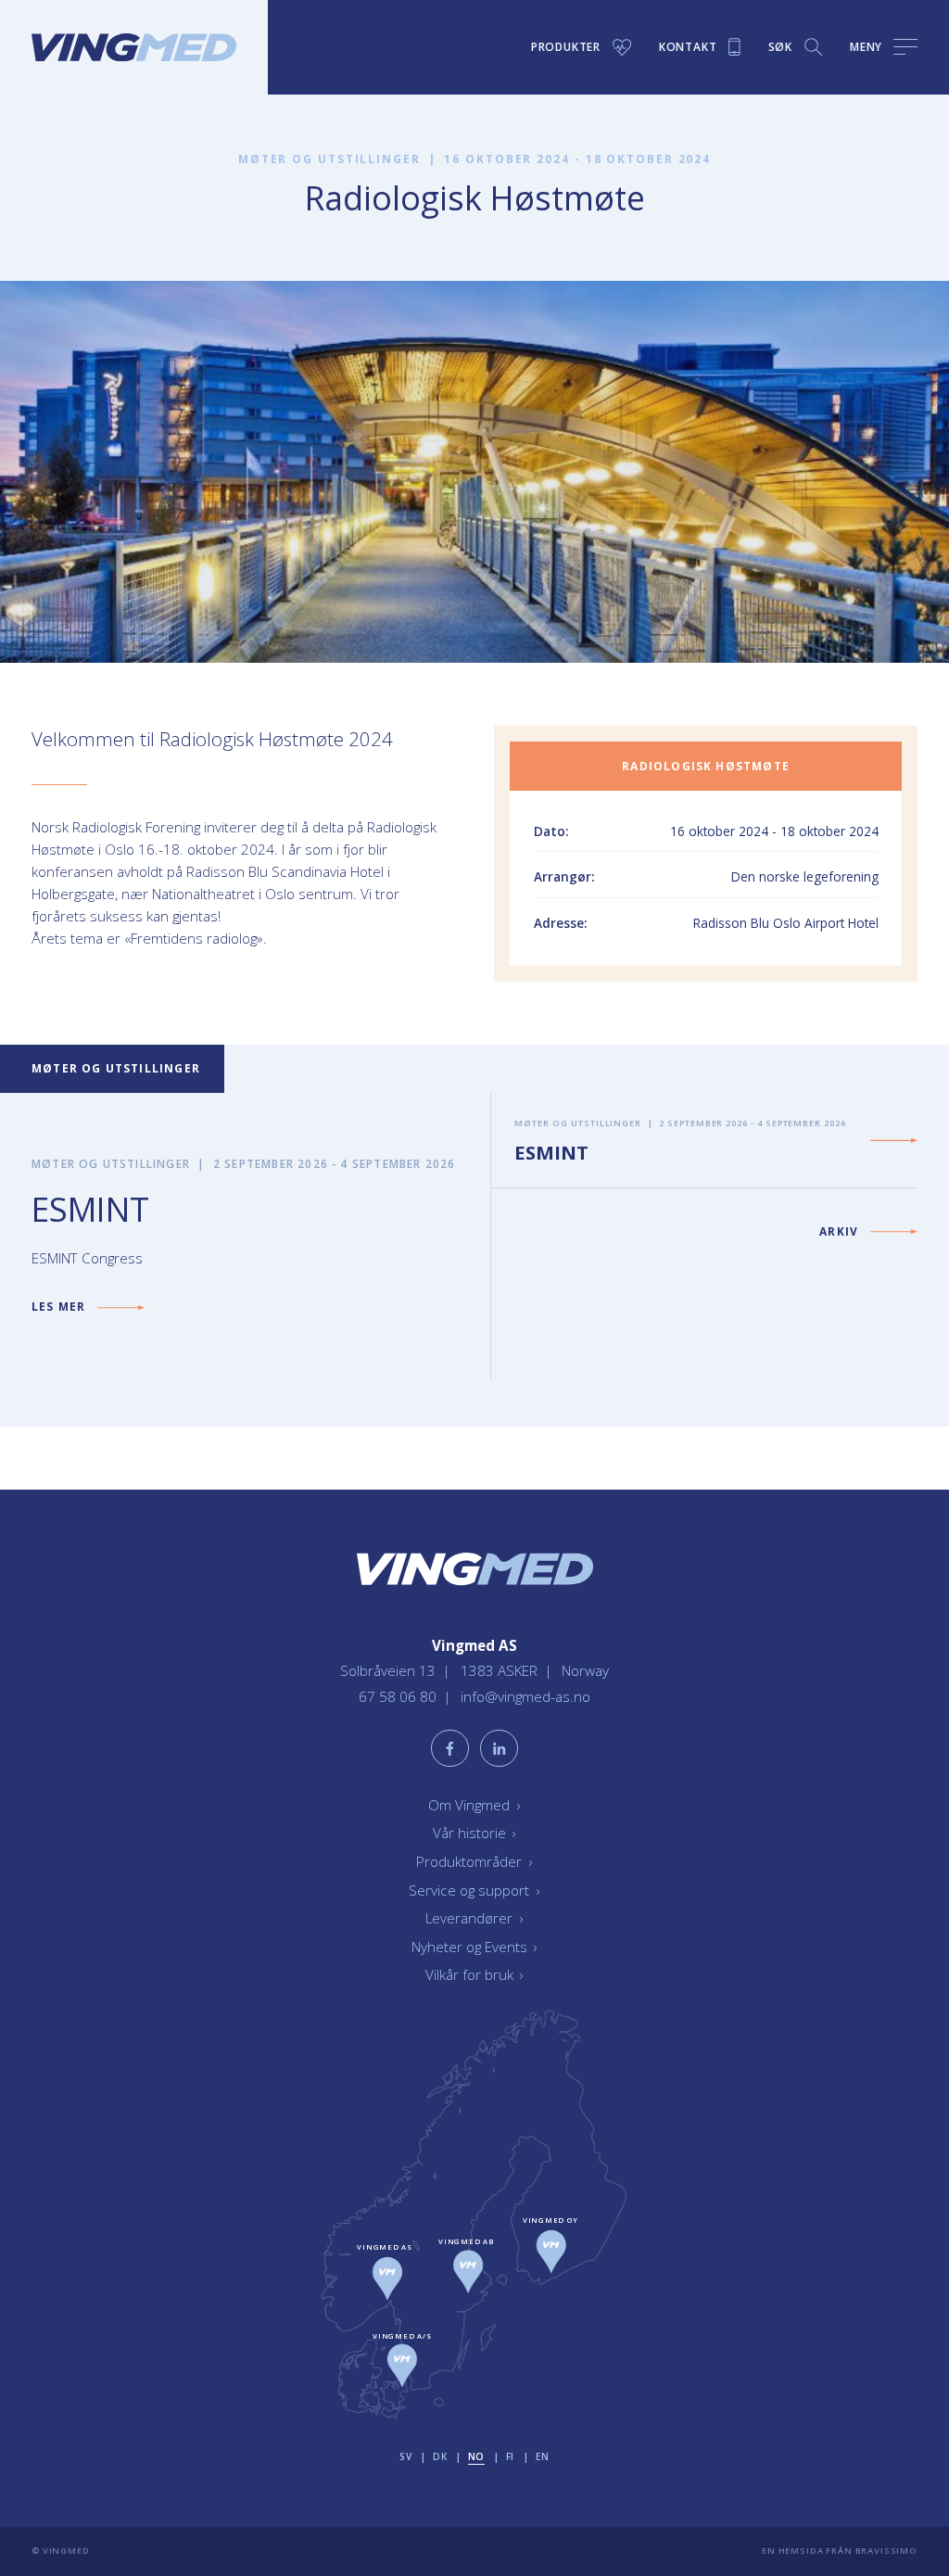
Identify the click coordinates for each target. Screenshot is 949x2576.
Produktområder (474, 1861)
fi (510, 2456)
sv (405, 2456)
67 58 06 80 (399, 1696)
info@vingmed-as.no (525, 1696)
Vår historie (474, 1833)
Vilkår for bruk (474, 1974)
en (543, 2456)
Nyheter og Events (474, 1947)
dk (440, 2456)
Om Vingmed (474, 1805)
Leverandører (474, 1918)
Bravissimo (886, 2551)
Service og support (474, 1890)
